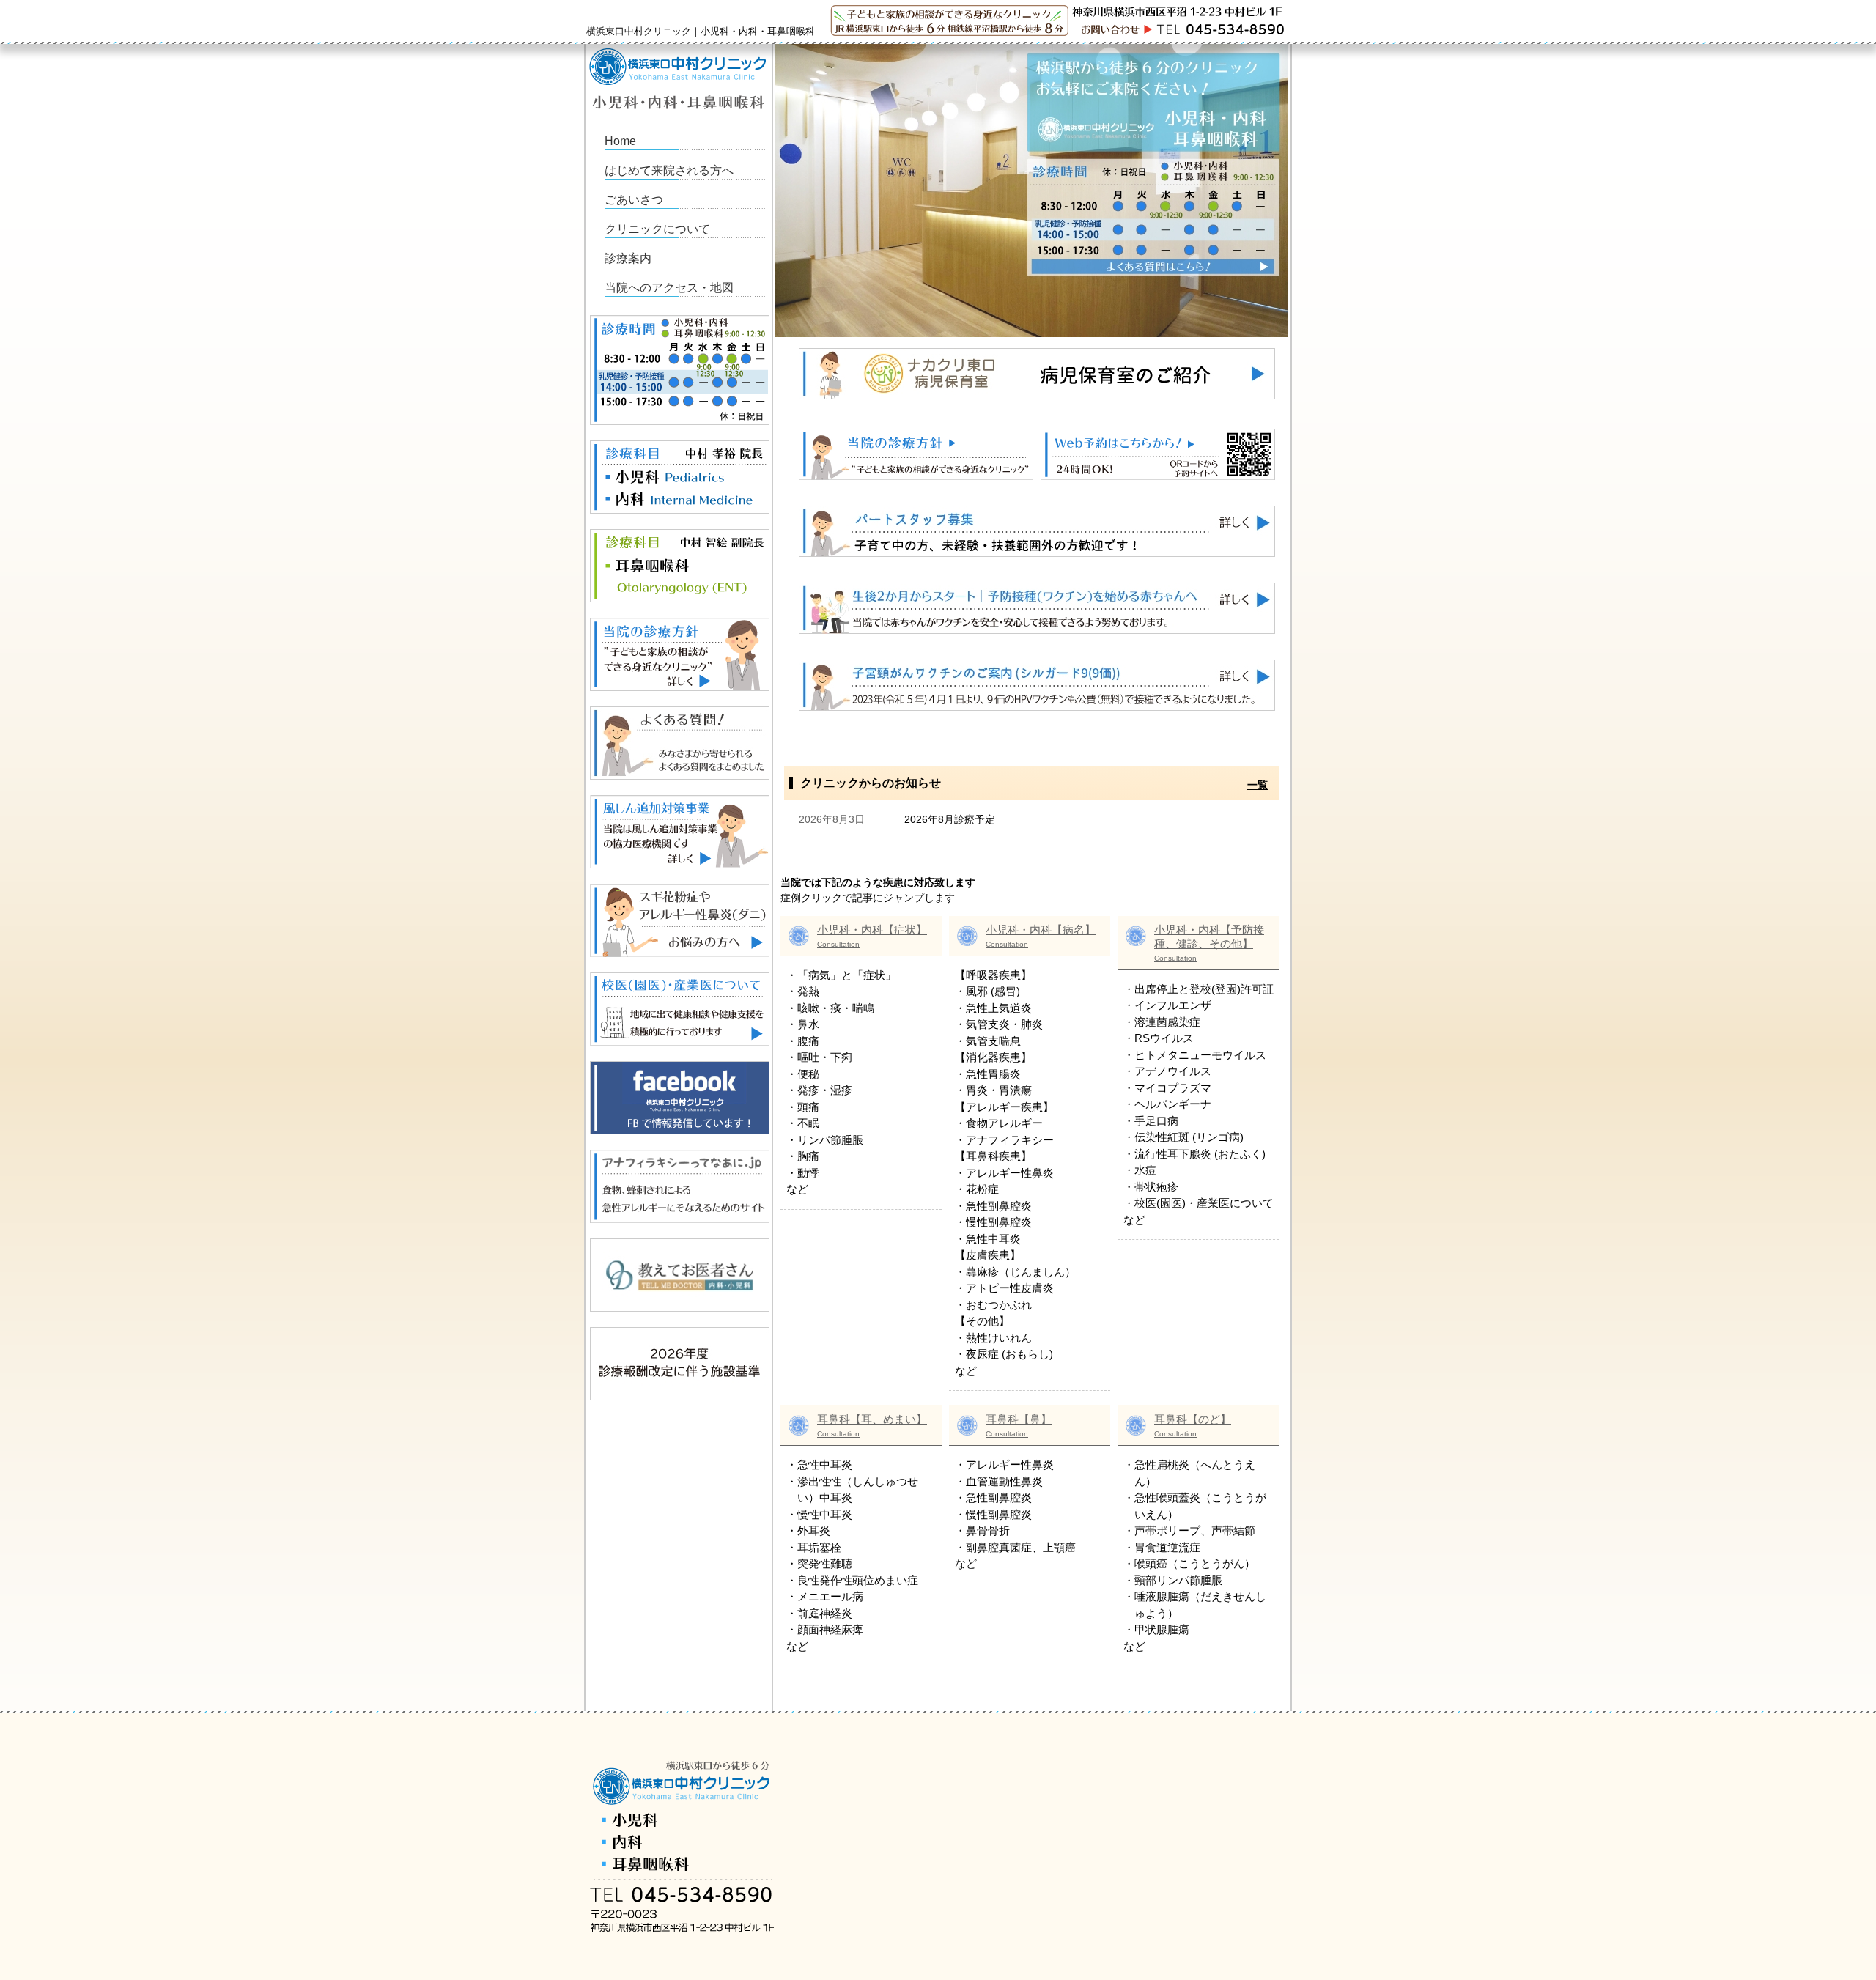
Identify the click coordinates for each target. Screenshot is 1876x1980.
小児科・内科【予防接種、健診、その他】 (1209, 943)
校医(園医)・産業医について (1204, 1203)
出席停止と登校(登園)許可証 (1204, 989)
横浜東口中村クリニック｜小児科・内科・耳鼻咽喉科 (701, 31)
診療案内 (628, 258)
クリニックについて (657, 229)
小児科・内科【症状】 (872, 936)
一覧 (1258, 785)
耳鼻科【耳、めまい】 (872, 1425)
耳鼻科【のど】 (1193, 1425)
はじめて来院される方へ (669, 170)
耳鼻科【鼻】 (1019, 1425)
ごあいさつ (634, 200)
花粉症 (982, 1189)
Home (620, 141)
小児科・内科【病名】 (1041, 936)
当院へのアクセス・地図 (669, 288)
